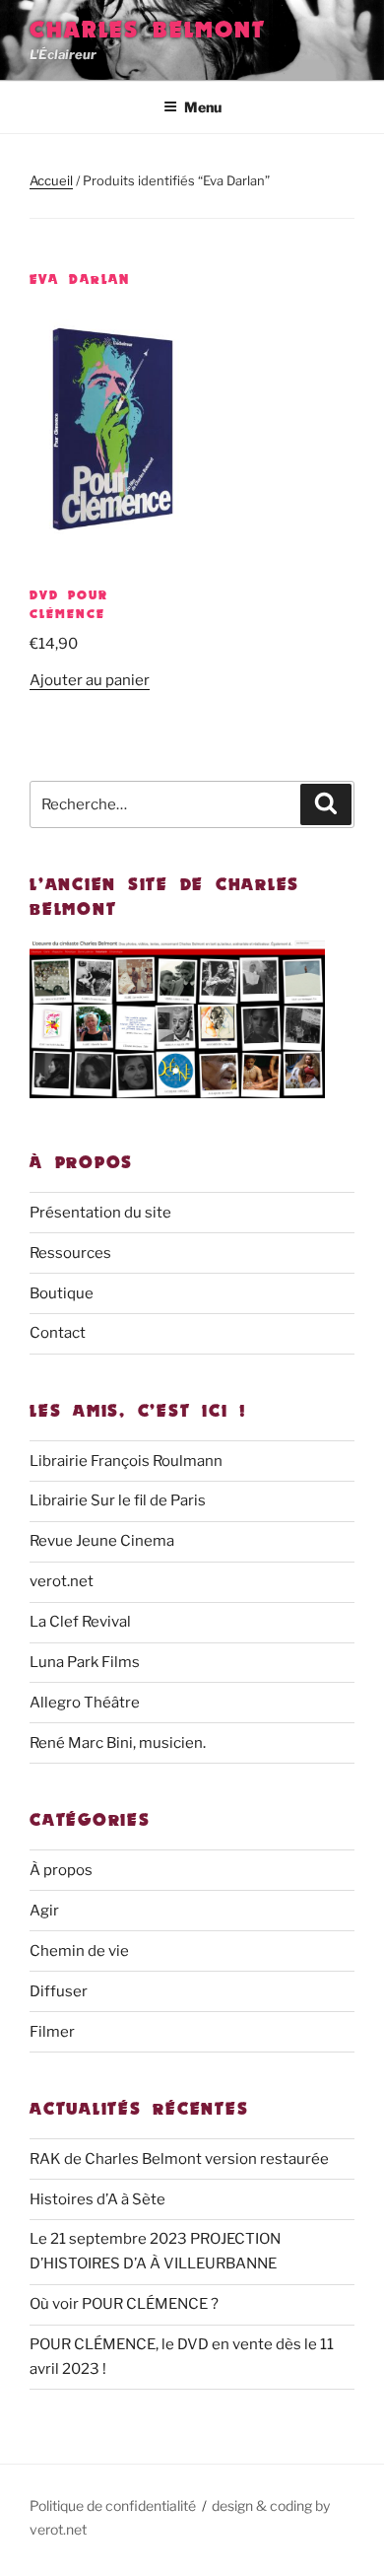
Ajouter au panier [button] (90, 680)
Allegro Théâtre (85, 1703)
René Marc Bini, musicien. (118, 1743)
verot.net (62, 1581)
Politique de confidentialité (113, 2506)
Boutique (62, 1293)
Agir (44, 1911)
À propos (61, 1870)
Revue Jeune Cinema (102, 1541)
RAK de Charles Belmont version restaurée (179, 2159)
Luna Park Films (85, 1662)
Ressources (70, 1253)
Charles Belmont (148, 29)
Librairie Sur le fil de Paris (118, 1500)
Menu (203, 107)
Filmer (52, 2032)
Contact (58, 1333)
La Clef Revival (80, 1622)
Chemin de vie (79, 1951)
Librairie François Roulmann (126, 1461)
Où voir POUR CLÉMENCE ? (124, 2304)
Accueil (51, 180)
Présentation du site (100, 1213)
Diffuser (59, 1991)
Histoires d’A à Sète (97, 2199)
